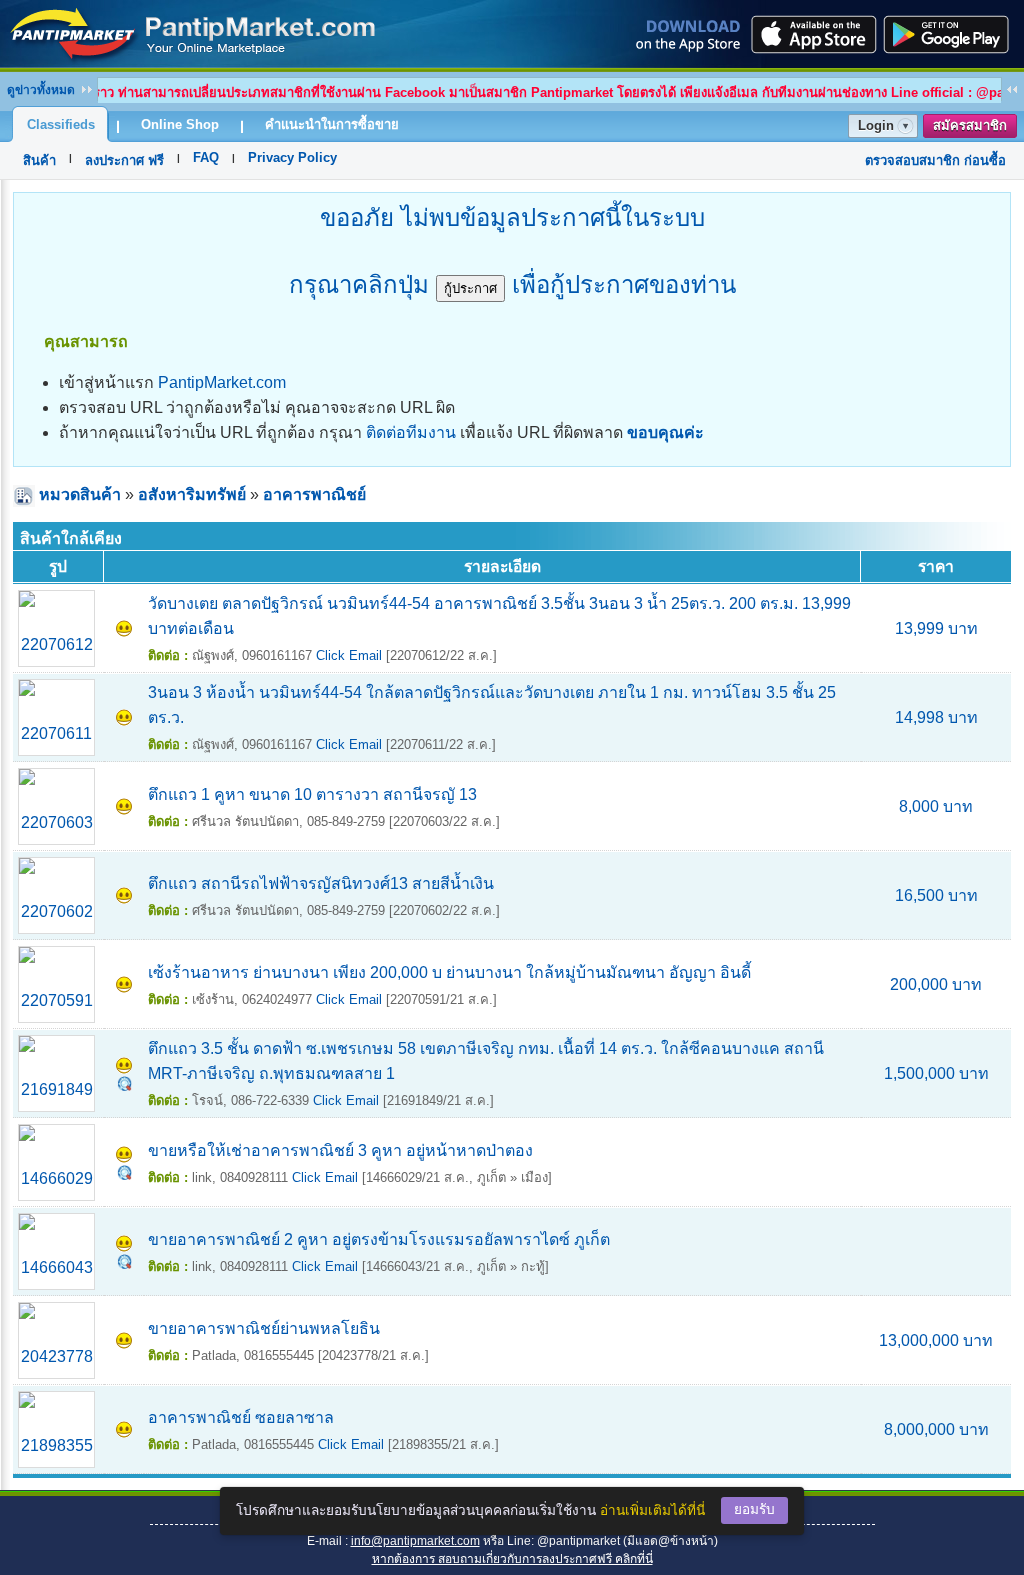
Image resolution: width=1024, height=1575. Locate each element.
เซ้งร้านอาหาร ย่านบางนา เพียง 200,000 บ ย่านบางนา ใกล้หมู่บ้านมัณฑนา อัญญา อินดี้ (449, 972)
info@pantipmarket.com (415, 1541)
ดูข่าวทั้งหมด (41, 90)
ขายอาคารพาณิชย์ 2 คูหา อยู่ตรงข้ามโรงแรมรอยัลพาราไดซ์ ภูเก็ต (379, 1239)
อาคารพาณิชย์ (314, 494)
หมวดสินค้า (80, 494)
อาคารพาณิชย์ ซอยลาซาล (241, 1417)
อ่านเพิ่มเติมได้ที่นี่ (652, 1510)
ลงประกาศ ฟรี (124, 160)
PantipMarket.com (222, 382)
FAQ (206, 157)
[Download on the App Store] (812, 34)
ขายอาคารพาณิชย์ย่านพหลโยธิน (264, 1328)
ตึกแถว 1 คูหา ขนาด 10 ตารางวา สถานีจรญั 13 (312, 794)
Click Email (349, 655)
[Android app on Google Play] (952, 34)
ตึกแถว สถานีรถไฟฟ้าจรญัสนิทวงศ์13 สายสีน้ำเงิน (321, 883)
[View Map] (124, 1085)
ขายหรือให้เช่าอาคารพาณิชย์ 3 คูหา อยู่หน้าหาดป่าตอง (340, 1150)
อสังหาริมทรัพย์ (192, 494)
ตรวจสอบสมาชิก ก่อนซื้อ (935, 160)
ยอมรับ (754, 1509)
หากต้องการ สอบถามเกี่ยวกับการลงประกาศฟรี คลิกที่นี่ (512, 1559)
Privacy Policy (292, 157)
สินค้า (39, 160)
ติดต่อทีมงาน (411, 432)
